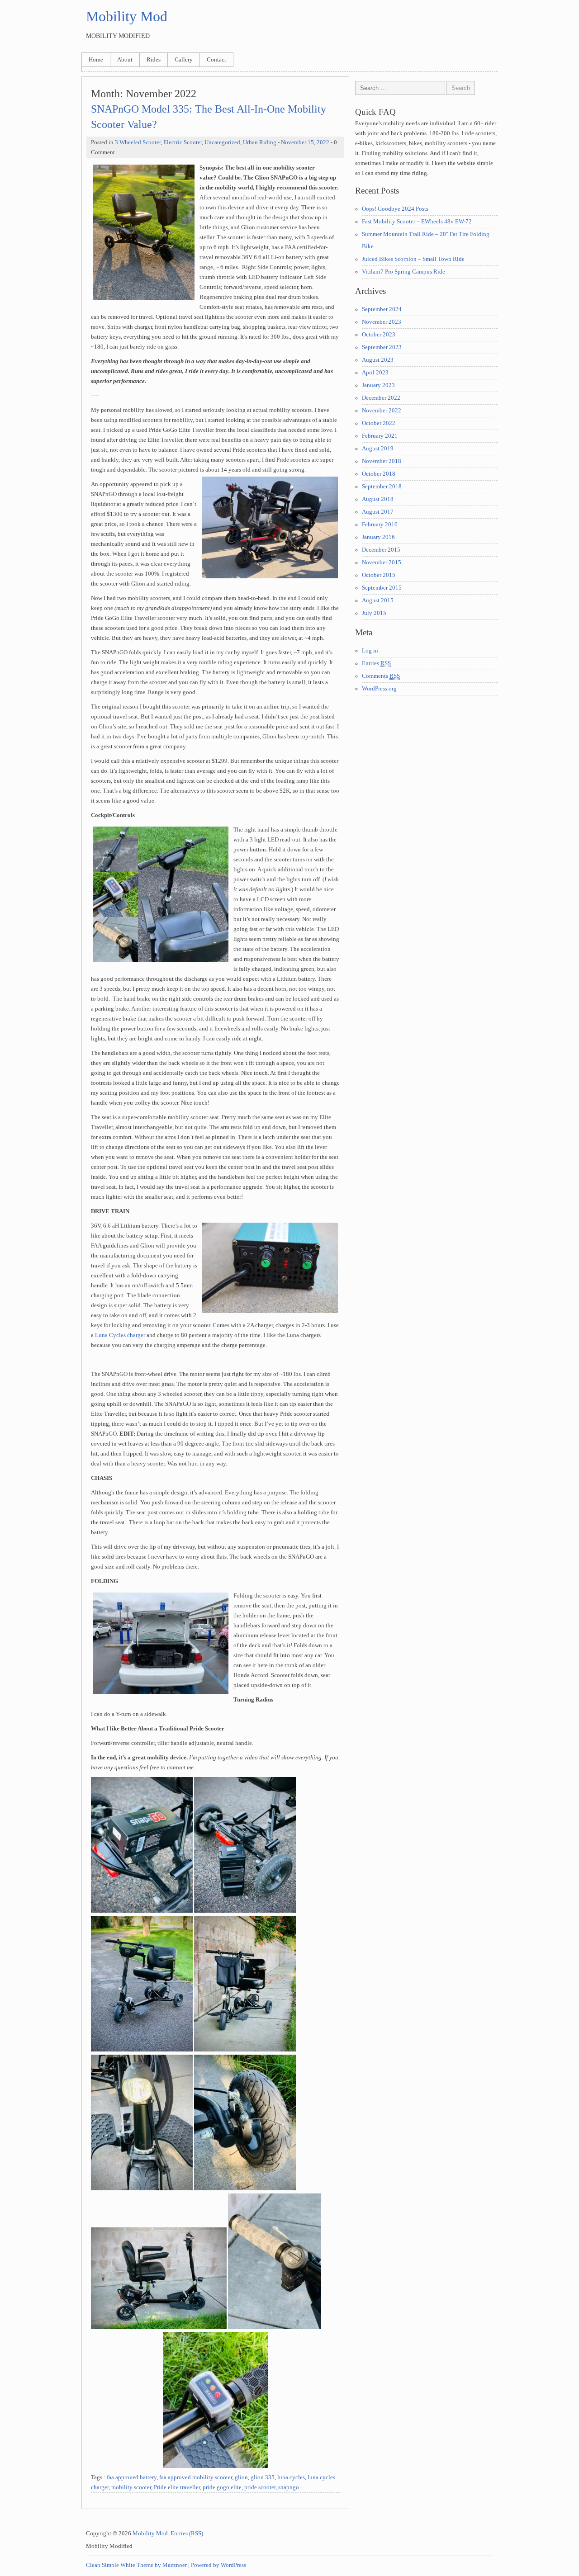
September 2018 (382, 487)
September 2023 (382, 347)
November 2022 (382, 411)
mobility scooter (131, 2487)
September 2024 (382, 309)
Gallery (184, 60)
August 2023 (378, 360)
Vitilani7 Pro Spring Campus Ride (403, 272)
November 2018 (382, 461)
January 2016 (378, 537)
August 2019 (378, 449)
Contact (216, 60)
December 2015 (381, 550)
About (125, 60)
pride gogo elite (222, 2487)
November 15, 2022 (305, 142)
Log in (370, 651)
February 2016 (380, 525)
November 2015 (382, 562)
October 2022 (379, 423)
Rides (154, 60)
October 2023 (379, 335)
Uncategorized (222, 142)
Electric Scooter (183, 142)
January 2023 (378, 385)
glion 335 (263, 2477)
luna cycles (291, 2477)
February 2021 (380, 436)
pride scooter (260, 2487)
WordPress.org (379, 689)
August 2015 (378, 600)
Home (96, 60)
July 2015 (374, 613)
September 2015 (382, 588)
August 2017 (378, 512)
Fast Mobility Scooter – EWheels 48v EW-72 (417, 222)
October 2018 (379, 474)
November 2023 (382, 322)
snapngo (289, 2487)
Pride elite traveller (177, 2487)
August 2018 (378, 499)
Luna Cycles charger (120, 1335)
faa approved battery (132, 2477)
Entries (376, 663)
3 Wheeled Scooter (138, 142)
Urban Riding (260, 142)
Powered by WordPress (218, 2565)
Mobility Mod (127, 16)
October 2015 (379, 575)
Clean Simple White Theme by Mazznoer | (138, 2565)
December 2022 (381, 398)
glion (241, 2477)
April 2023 (375, 373)
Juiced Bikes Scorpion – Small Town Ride (413, 259)
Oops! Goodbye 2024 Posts (395, 209)
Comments (381, 676)
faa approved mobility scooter (196, 2477)
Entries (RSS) (187, 2533)
